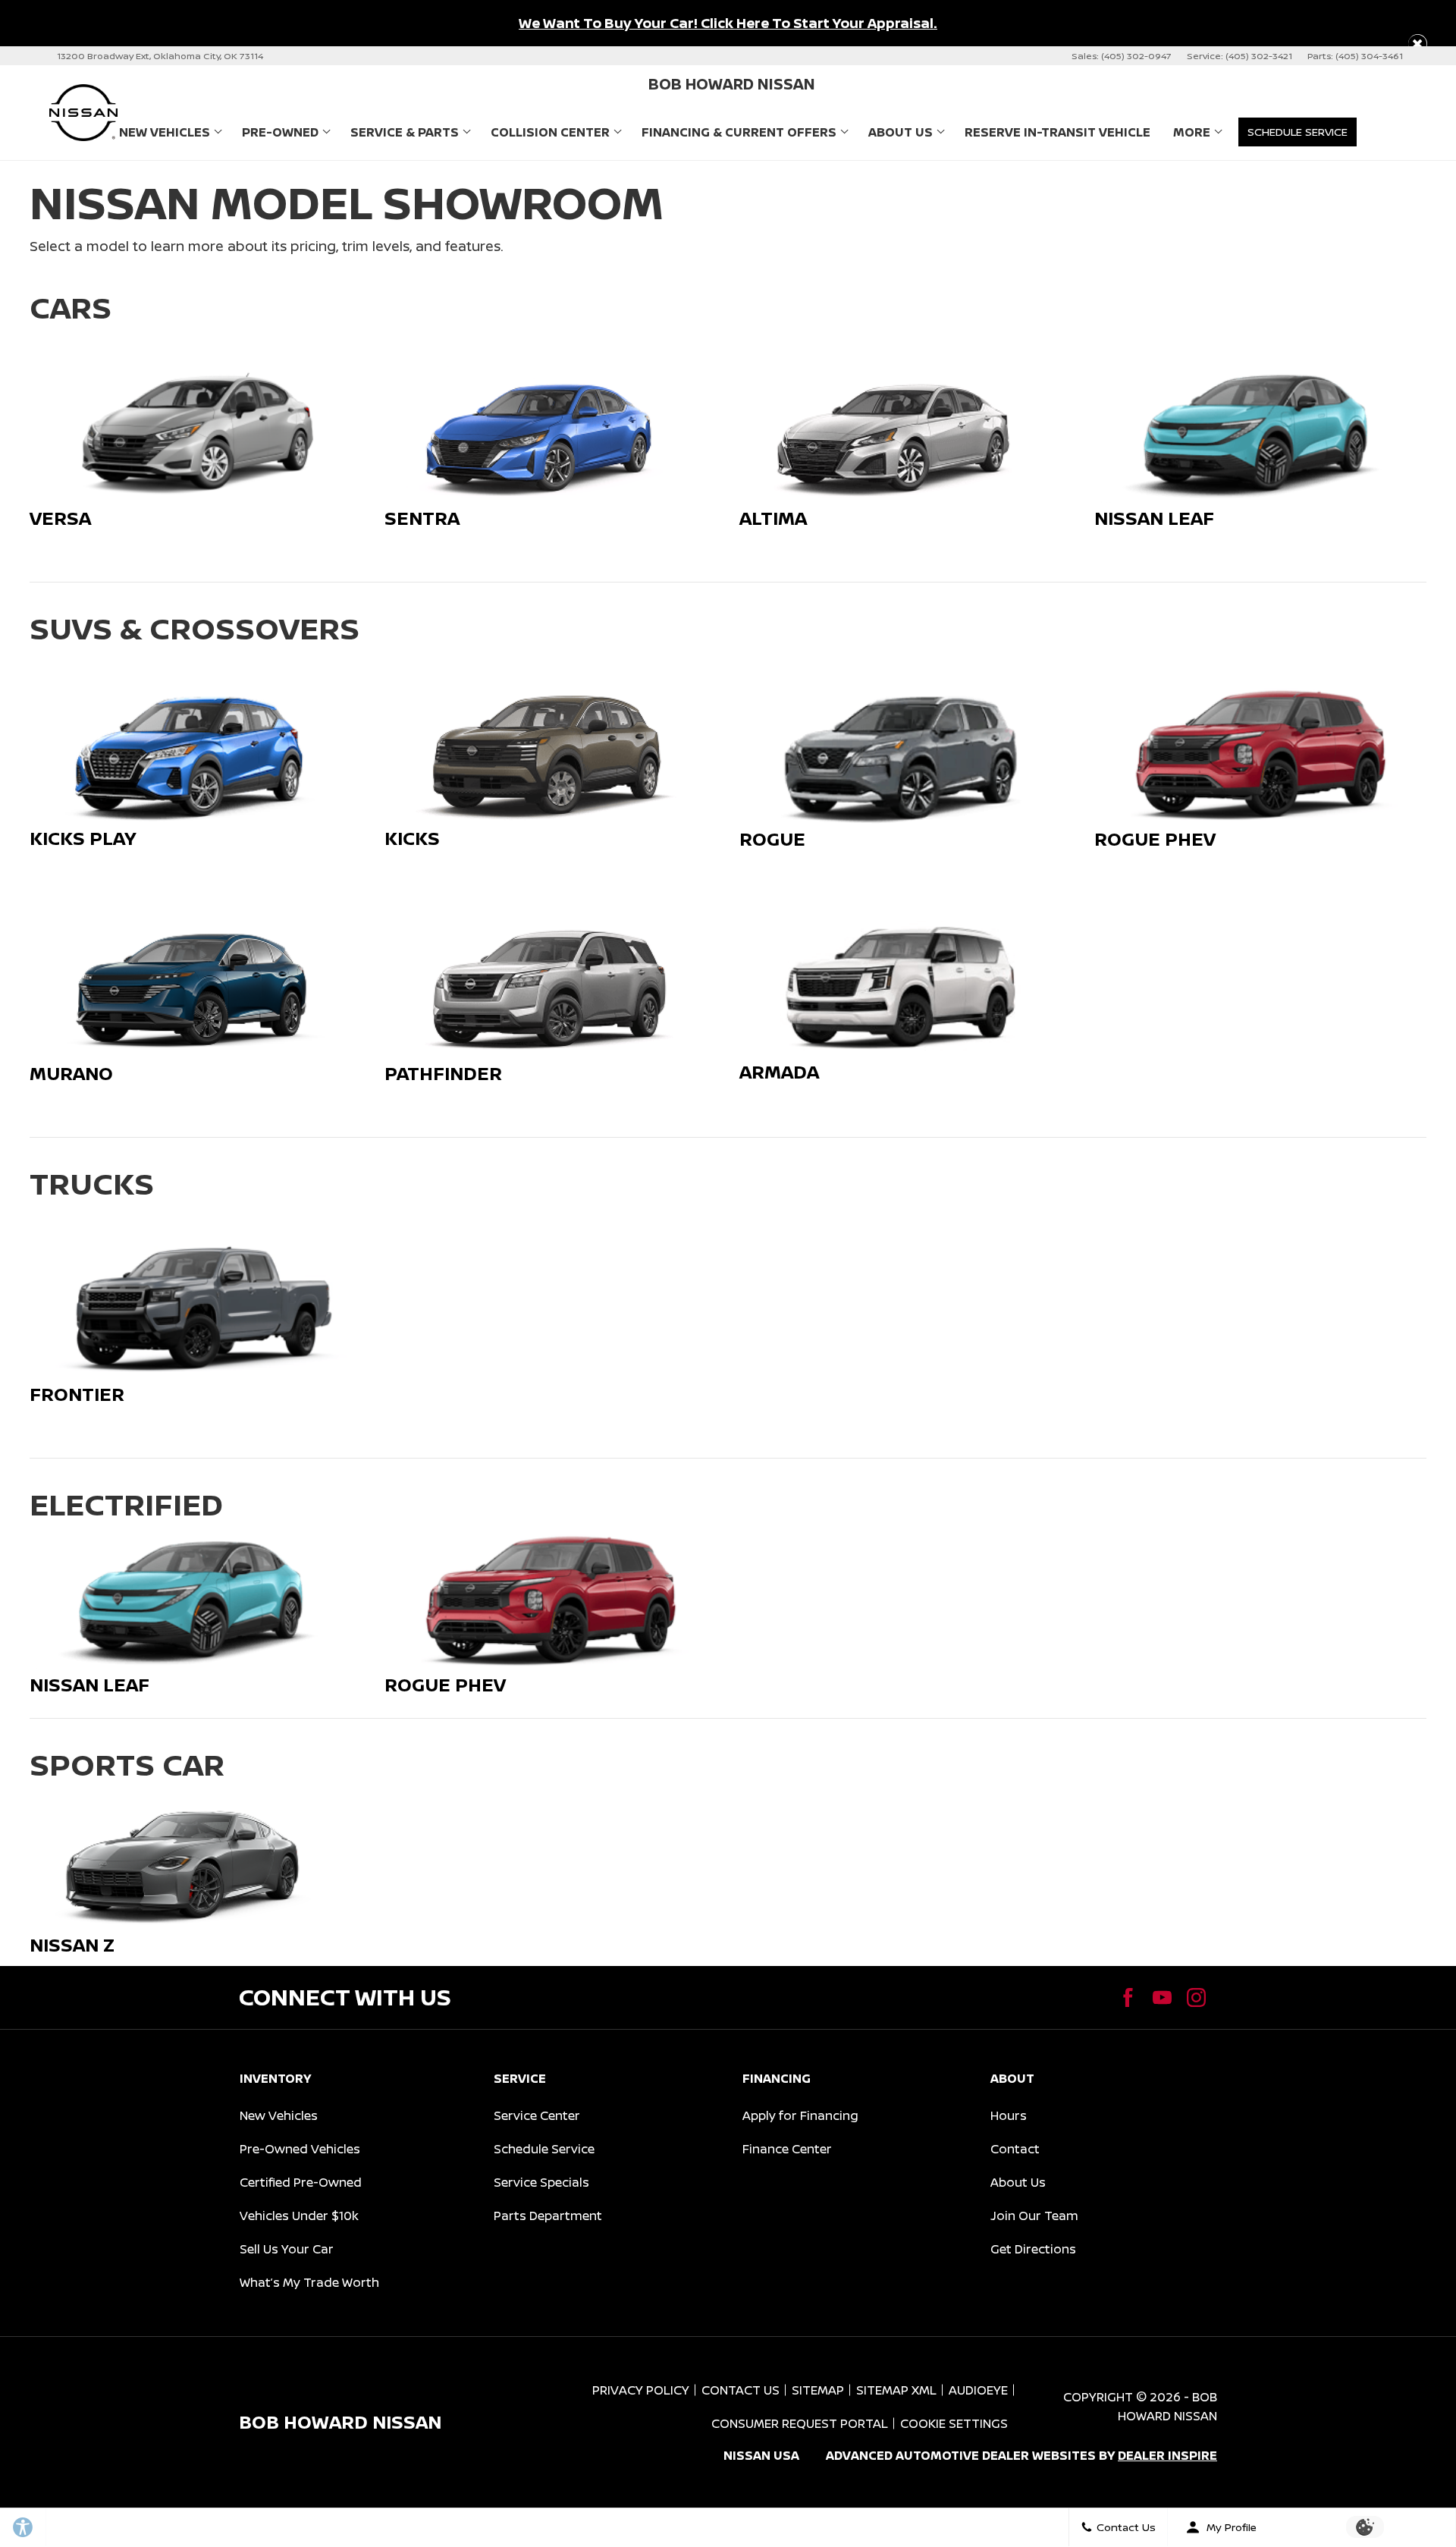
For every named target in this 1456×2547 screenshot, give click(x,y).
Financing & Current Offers (739, 132)
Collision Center (550, 132)
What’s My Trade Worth (309, 2282)
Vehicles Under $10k (299, 2216)
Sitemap (818, 2390)
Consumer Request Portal (800, 2423)
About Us (901, 132)
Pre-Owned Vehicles (300, 2149)
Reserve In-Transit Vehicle (1057, 132)
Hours (1009, 2115)
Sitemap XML (896, 2390)
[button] (1418, 44)
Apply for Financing (800, 2115)
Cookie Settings (954, 2423)
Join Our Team (1034, 2216)
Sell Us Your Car (287, 2249)
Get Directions (1033, 2249)
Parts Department (548, 2216)
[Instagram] (1196, 1997)
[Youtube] (1162, 1997)
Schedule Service (544, 2149)
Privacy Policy (641, 2390)
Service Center (537, 2115)
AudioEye (978, 2390)
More (1192, 135)
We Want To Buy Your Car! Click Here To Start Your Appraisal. (728, 23)
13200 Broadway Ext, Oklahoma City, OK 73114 (160, 56)
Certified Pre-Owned (301, 2182)
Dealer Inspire (1167, 2455)
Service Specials (541, 2182)
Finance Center (787, 2149)
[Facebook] (1128, 1997)
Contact (1015, 2149)
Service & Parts (405, 132)
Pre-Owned (280, 132)
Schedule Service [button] (1298, 132)
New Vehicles (165, 132)
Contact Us (741, 2390)
